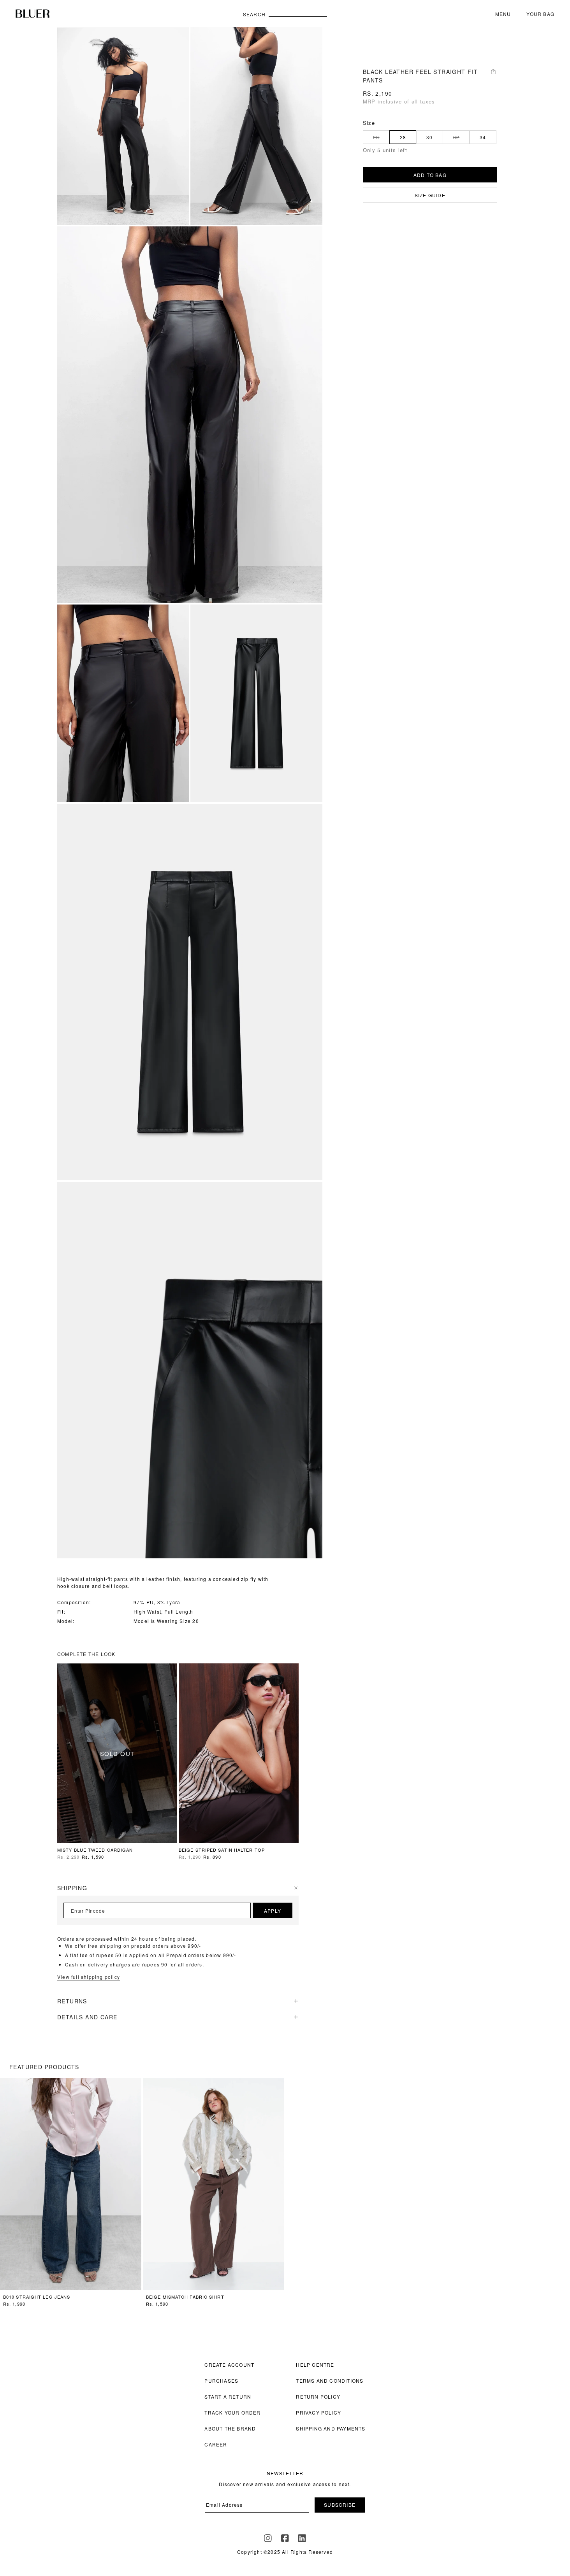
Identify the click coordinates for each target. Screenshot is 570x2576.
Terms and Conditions (330, 2381)
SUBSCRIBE (340, 2505)
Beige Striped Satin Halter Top (222, 1850)
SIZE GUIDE (430, 195)
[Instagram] (268, 2538)
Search (254, 14)
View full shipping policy (89, 1977)
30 (429, 137)
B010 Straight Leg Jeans (37, 2297)
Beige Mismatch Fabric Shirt (185, 2297)
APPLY (273, 1911)
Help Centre (315, 2365)
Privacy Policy (318, 2412)
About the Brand (230, 2428)
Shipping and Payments (331, 2428)
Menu (503, 14)
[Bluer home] (126, 14)
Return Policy (318, 2396)
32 (456, 137)
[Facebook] (285, 2538)
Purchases (221, 2381)
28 (403, 137)
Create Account (229, 2365)
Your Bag (540, 14)
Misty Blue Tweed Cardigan (95, 1850)
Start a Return (228, 2396)
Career (216, 2444)
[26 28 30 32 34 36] (71, 2184)
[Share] (493, 72)
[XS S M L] (239, 1753)
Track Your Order (232, 2412)
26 (376, 137)
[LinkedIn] (302, 2538)
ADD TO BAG (430, 175)
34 (483, 137)
